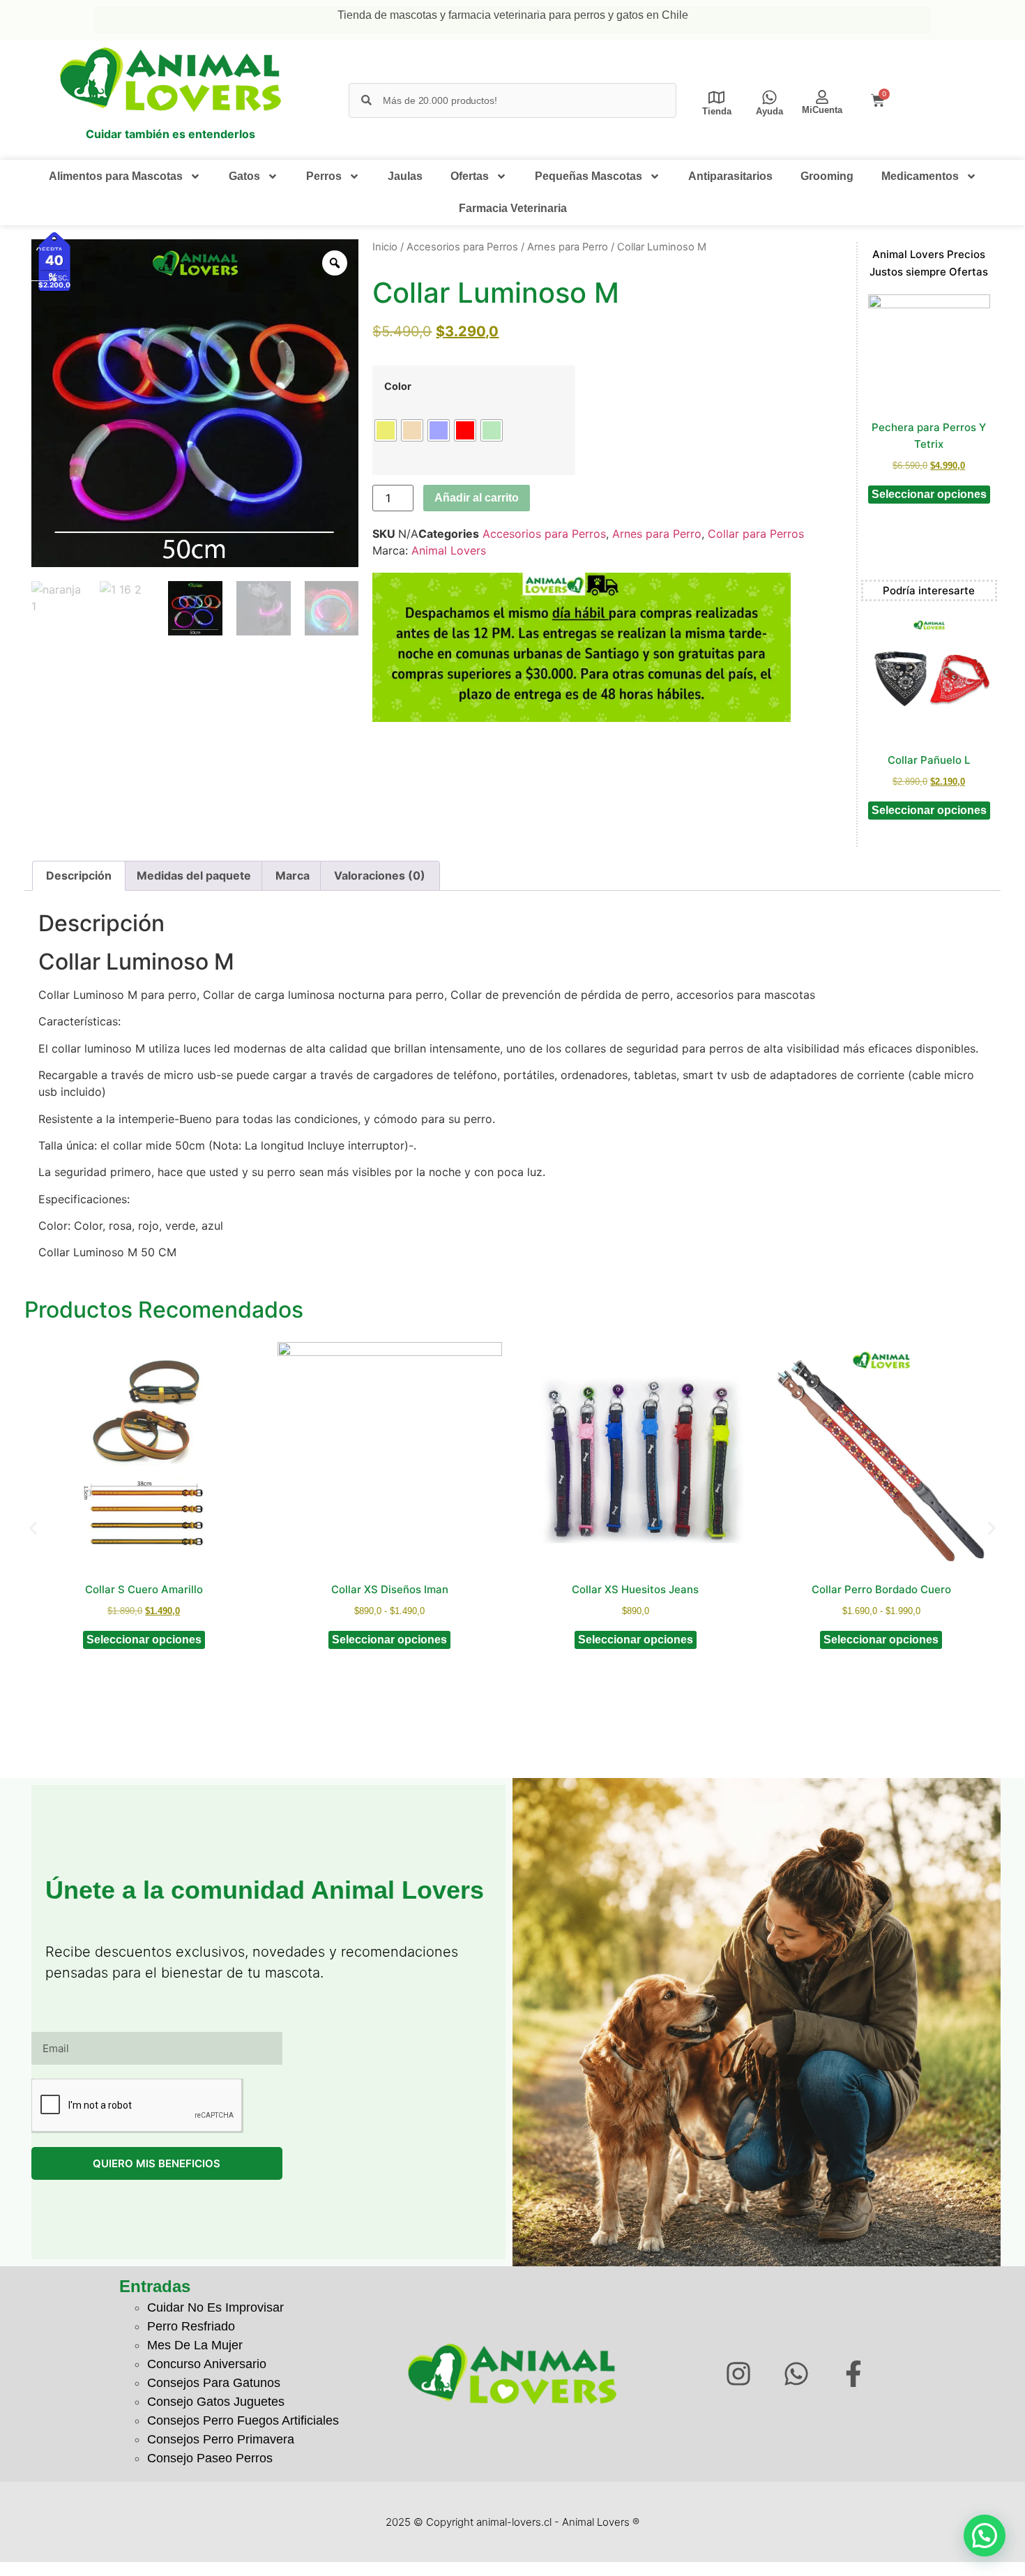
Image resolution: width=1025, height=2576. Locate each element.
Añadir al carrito (477, 498)
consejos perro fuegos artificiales (243, 2420)
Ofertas (470, 176)
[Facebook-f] (854, 2374)
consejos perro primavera (221, 2439)
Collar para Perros (756, 534)
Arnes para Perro (568, 247)
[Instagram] (738, 2374)
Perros (324, 176)
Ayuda (769, 111)
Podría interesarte (929, 590)
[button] (33, 1529)
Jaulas (405, 176)
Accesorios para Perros (462, 247)
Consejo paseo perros (210, 2458)
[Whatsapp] (796, 2374)
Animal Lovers (449, 550)
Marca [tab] (293, 875)
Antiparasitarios (730, 176)
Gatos (244, 176)
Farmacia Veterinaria (513, 208)
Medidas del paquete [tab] (194, 875)
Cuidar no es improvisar (215, 2307)
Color (398, 386)
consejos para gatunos (214, 2383)
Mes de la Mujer (195, 2345)
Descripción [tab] (79, 875)
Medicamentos (920, 176)
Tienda (717, 111)
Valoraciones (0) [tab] (380, 875)
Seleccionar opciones (929, 494)
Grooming (827, 176)
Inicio (385, 247)
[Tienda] (716, 97)
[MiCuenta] (822, 97)
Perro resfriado (191, 2326)
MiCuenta (822, 110)
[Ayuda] (769, 97)
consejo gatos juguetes (216, 2402)
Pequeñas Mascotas (589, 176)
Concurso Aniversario (207, 2364)
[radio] (386, 430)
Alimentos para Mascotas (116, 176)
